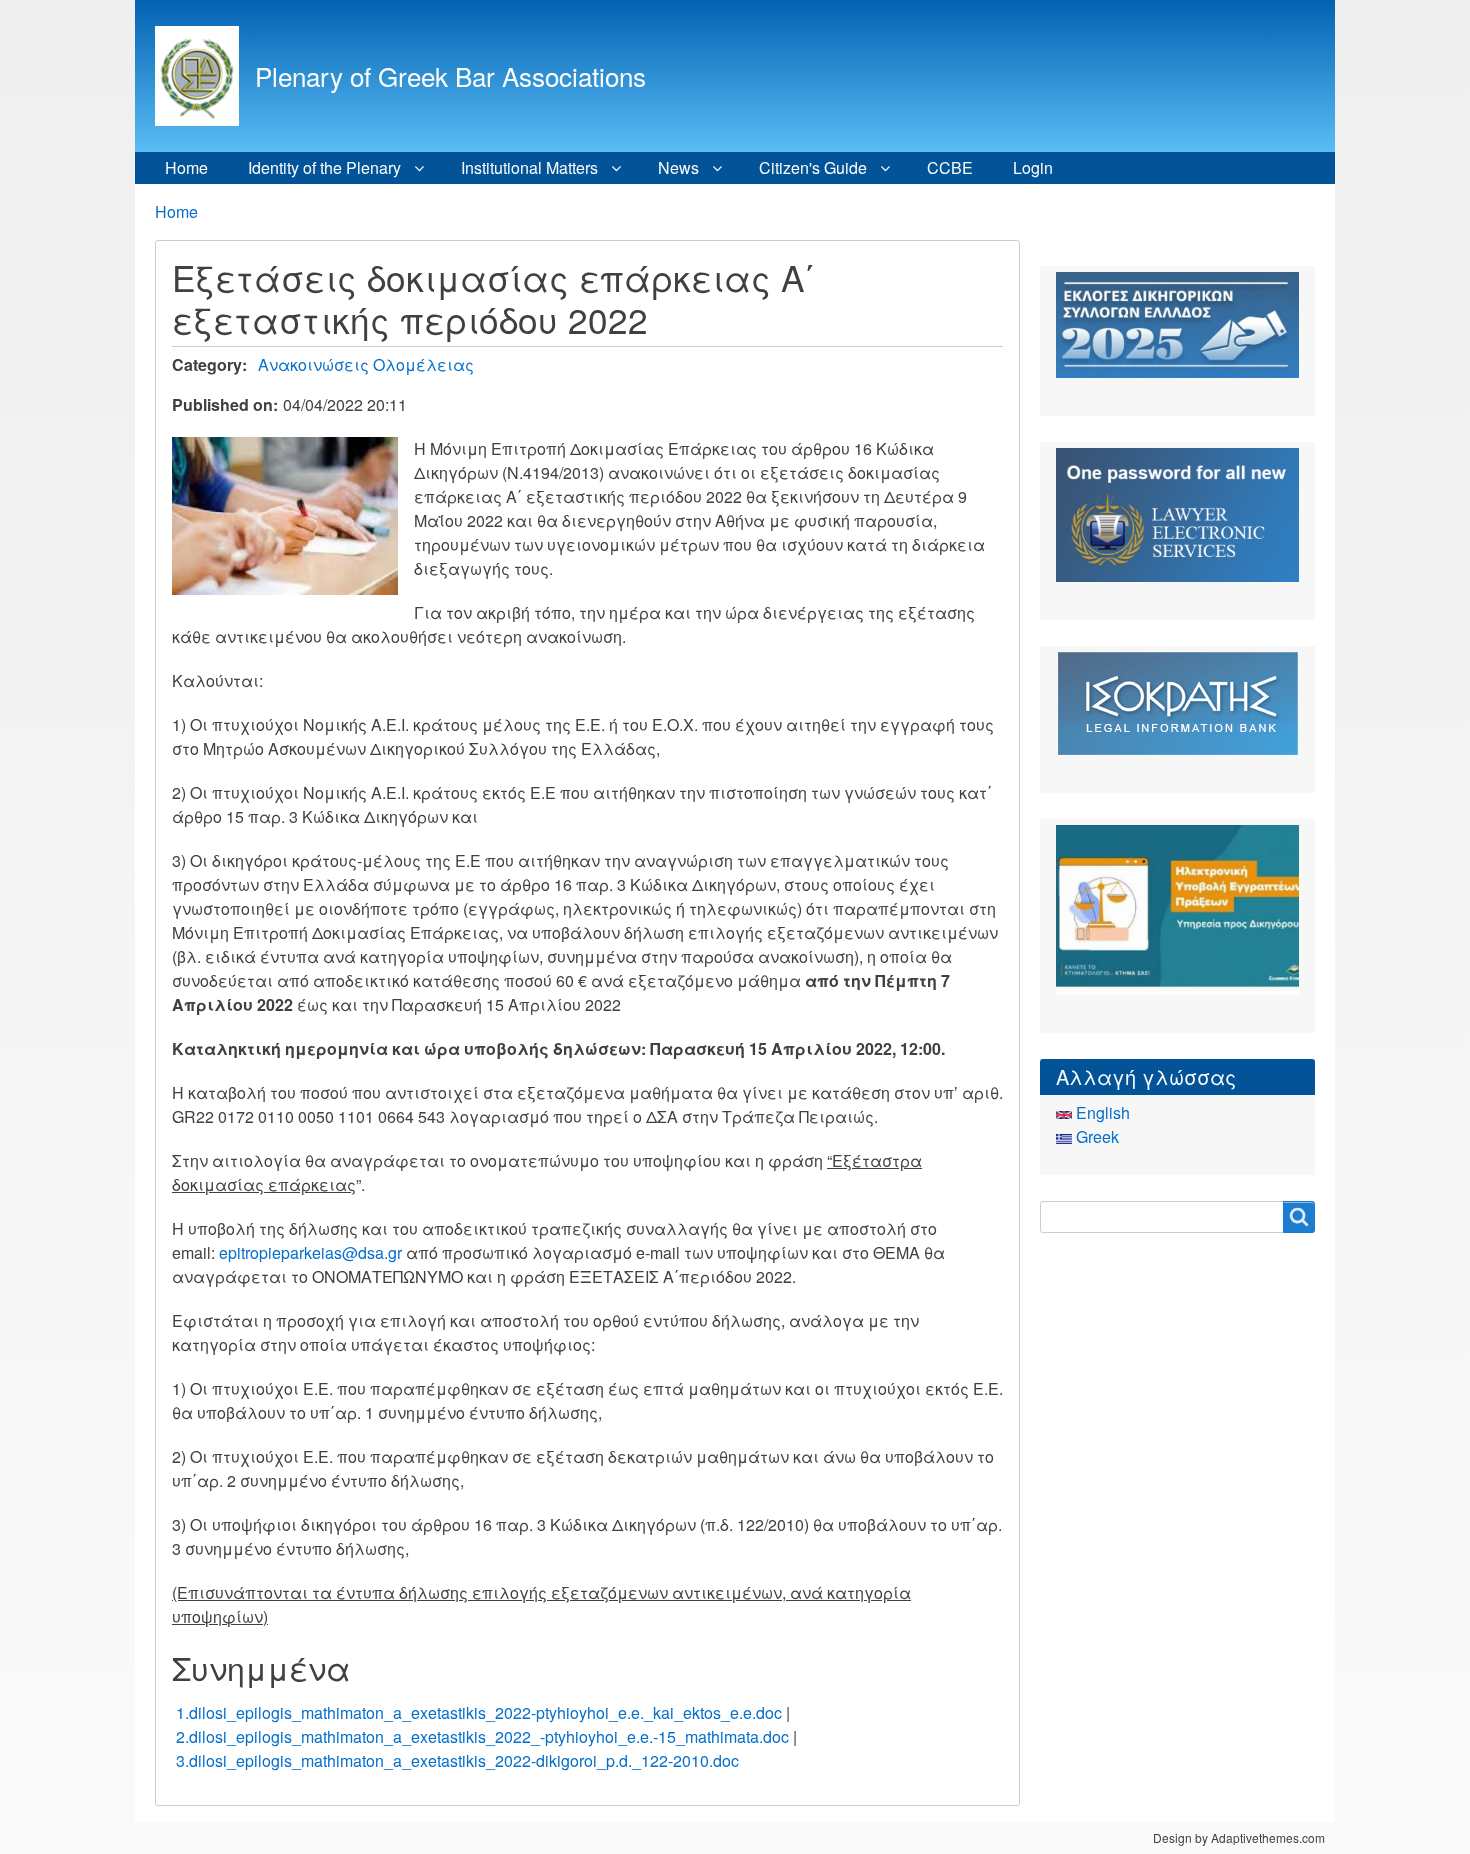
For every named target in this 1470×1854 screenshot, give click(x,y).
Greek (1095, 1136)
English (1101, 1112)
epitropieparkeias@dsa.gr (310, 1252)
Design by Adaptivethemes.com (1239, 1837)
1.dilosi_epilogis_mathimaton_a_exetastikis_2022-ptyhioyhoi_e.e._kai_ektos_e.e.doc (479, 1712)
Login (1033, 167)
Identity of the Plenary (324, 167)
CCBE (950, 167)
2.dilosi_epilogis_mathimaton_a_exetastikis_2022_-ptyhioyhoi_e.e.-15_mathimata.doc (482, 1736)
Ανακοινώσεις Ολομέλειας (366, 364)
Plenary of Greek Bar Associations (450, 75)
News (678, 167)
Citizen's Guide (813, 167)
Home (186, 167)
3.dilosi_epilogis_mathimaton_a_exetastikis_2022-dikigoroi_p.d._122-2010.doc (457, 1760)
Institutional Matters (529, 167)
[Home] (205, 76)
